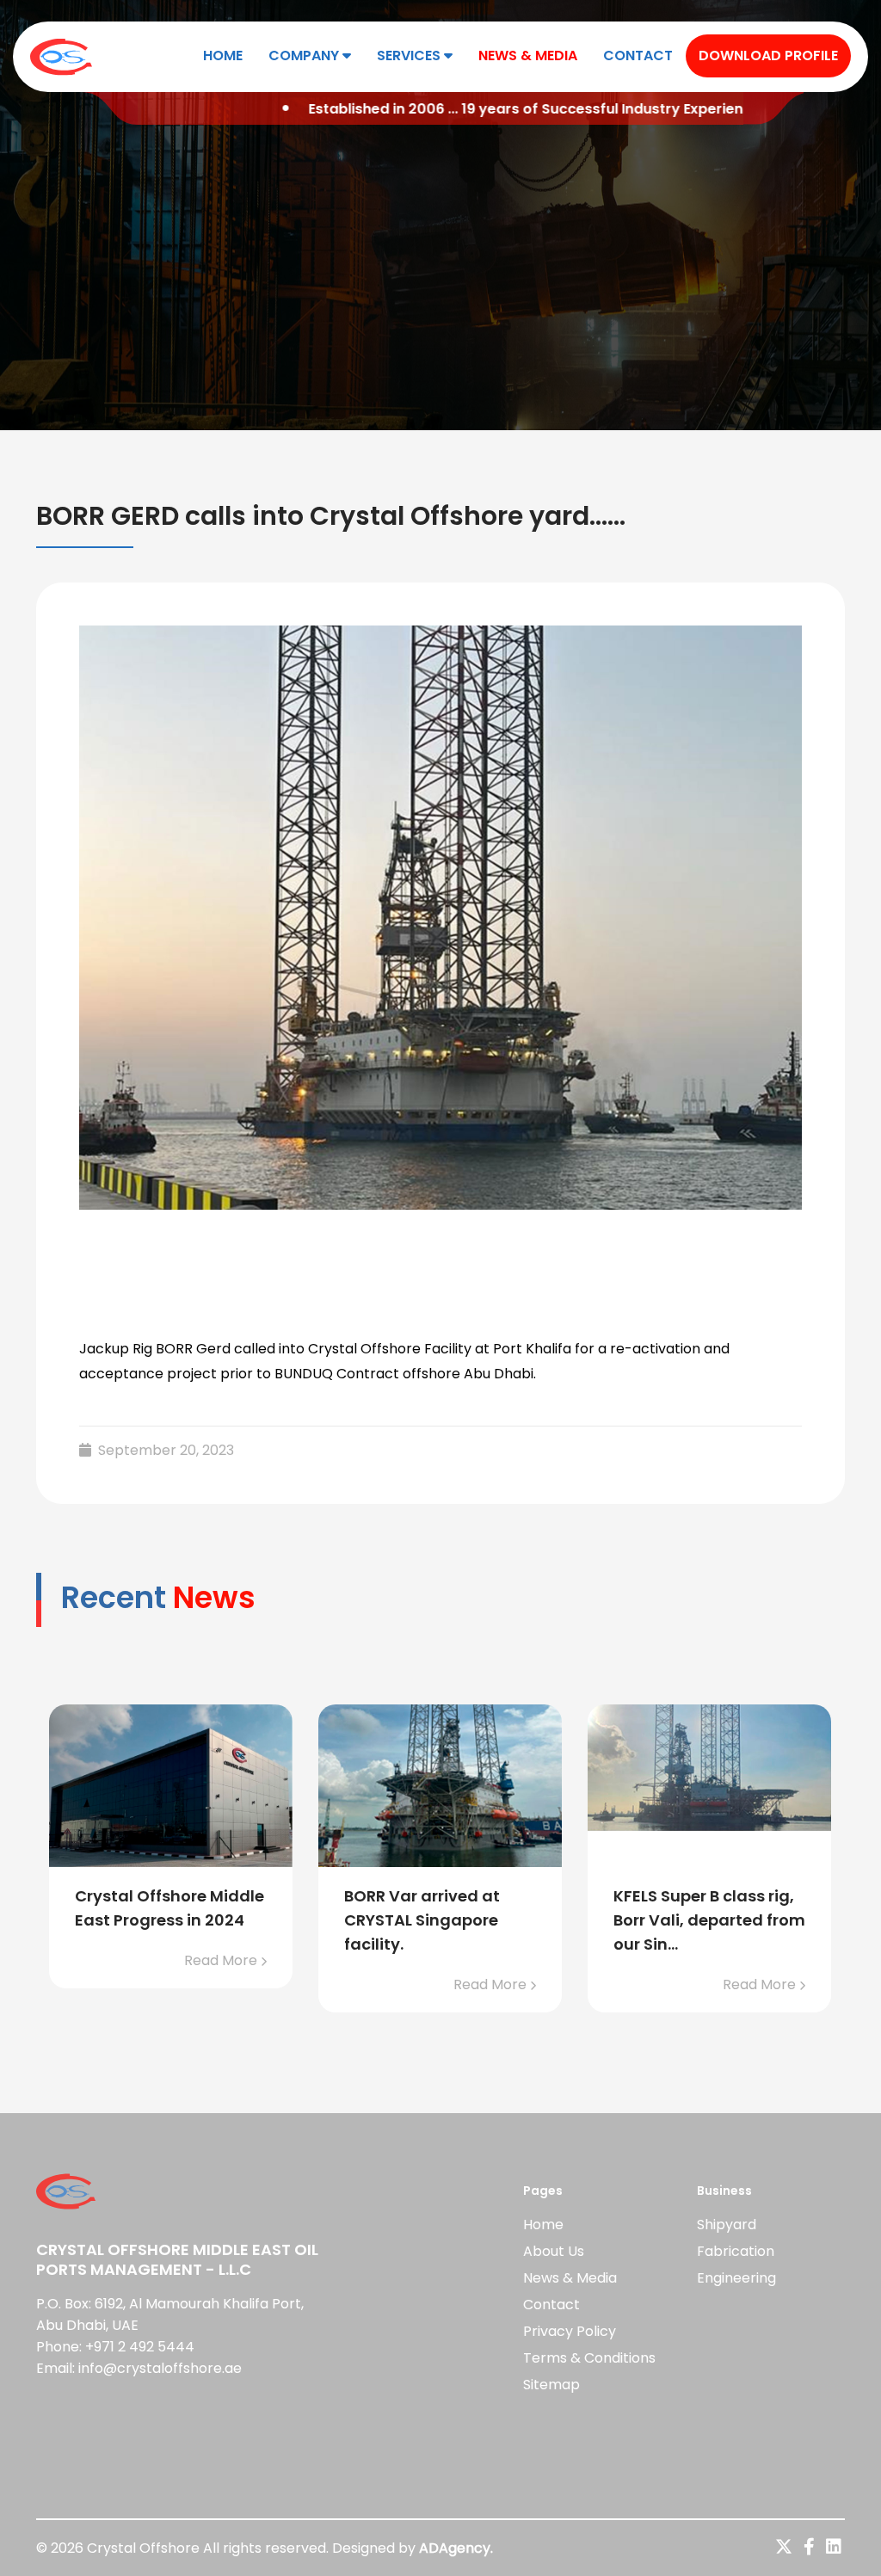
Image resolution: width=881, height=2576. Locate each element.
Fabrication (736, 2251)
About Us (554, 2251)
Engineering (736, 2278)
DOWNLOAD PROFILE (768, 55)
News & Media (528, 55)
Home (223, 55)
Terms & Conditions (589, 2358)
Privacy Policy (570, 2331)
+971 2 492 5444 (140, 2347)
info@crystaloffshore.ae (160, 2368)
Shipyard (727, 2225)
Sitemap (551, 2385)
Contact (638, 55)
